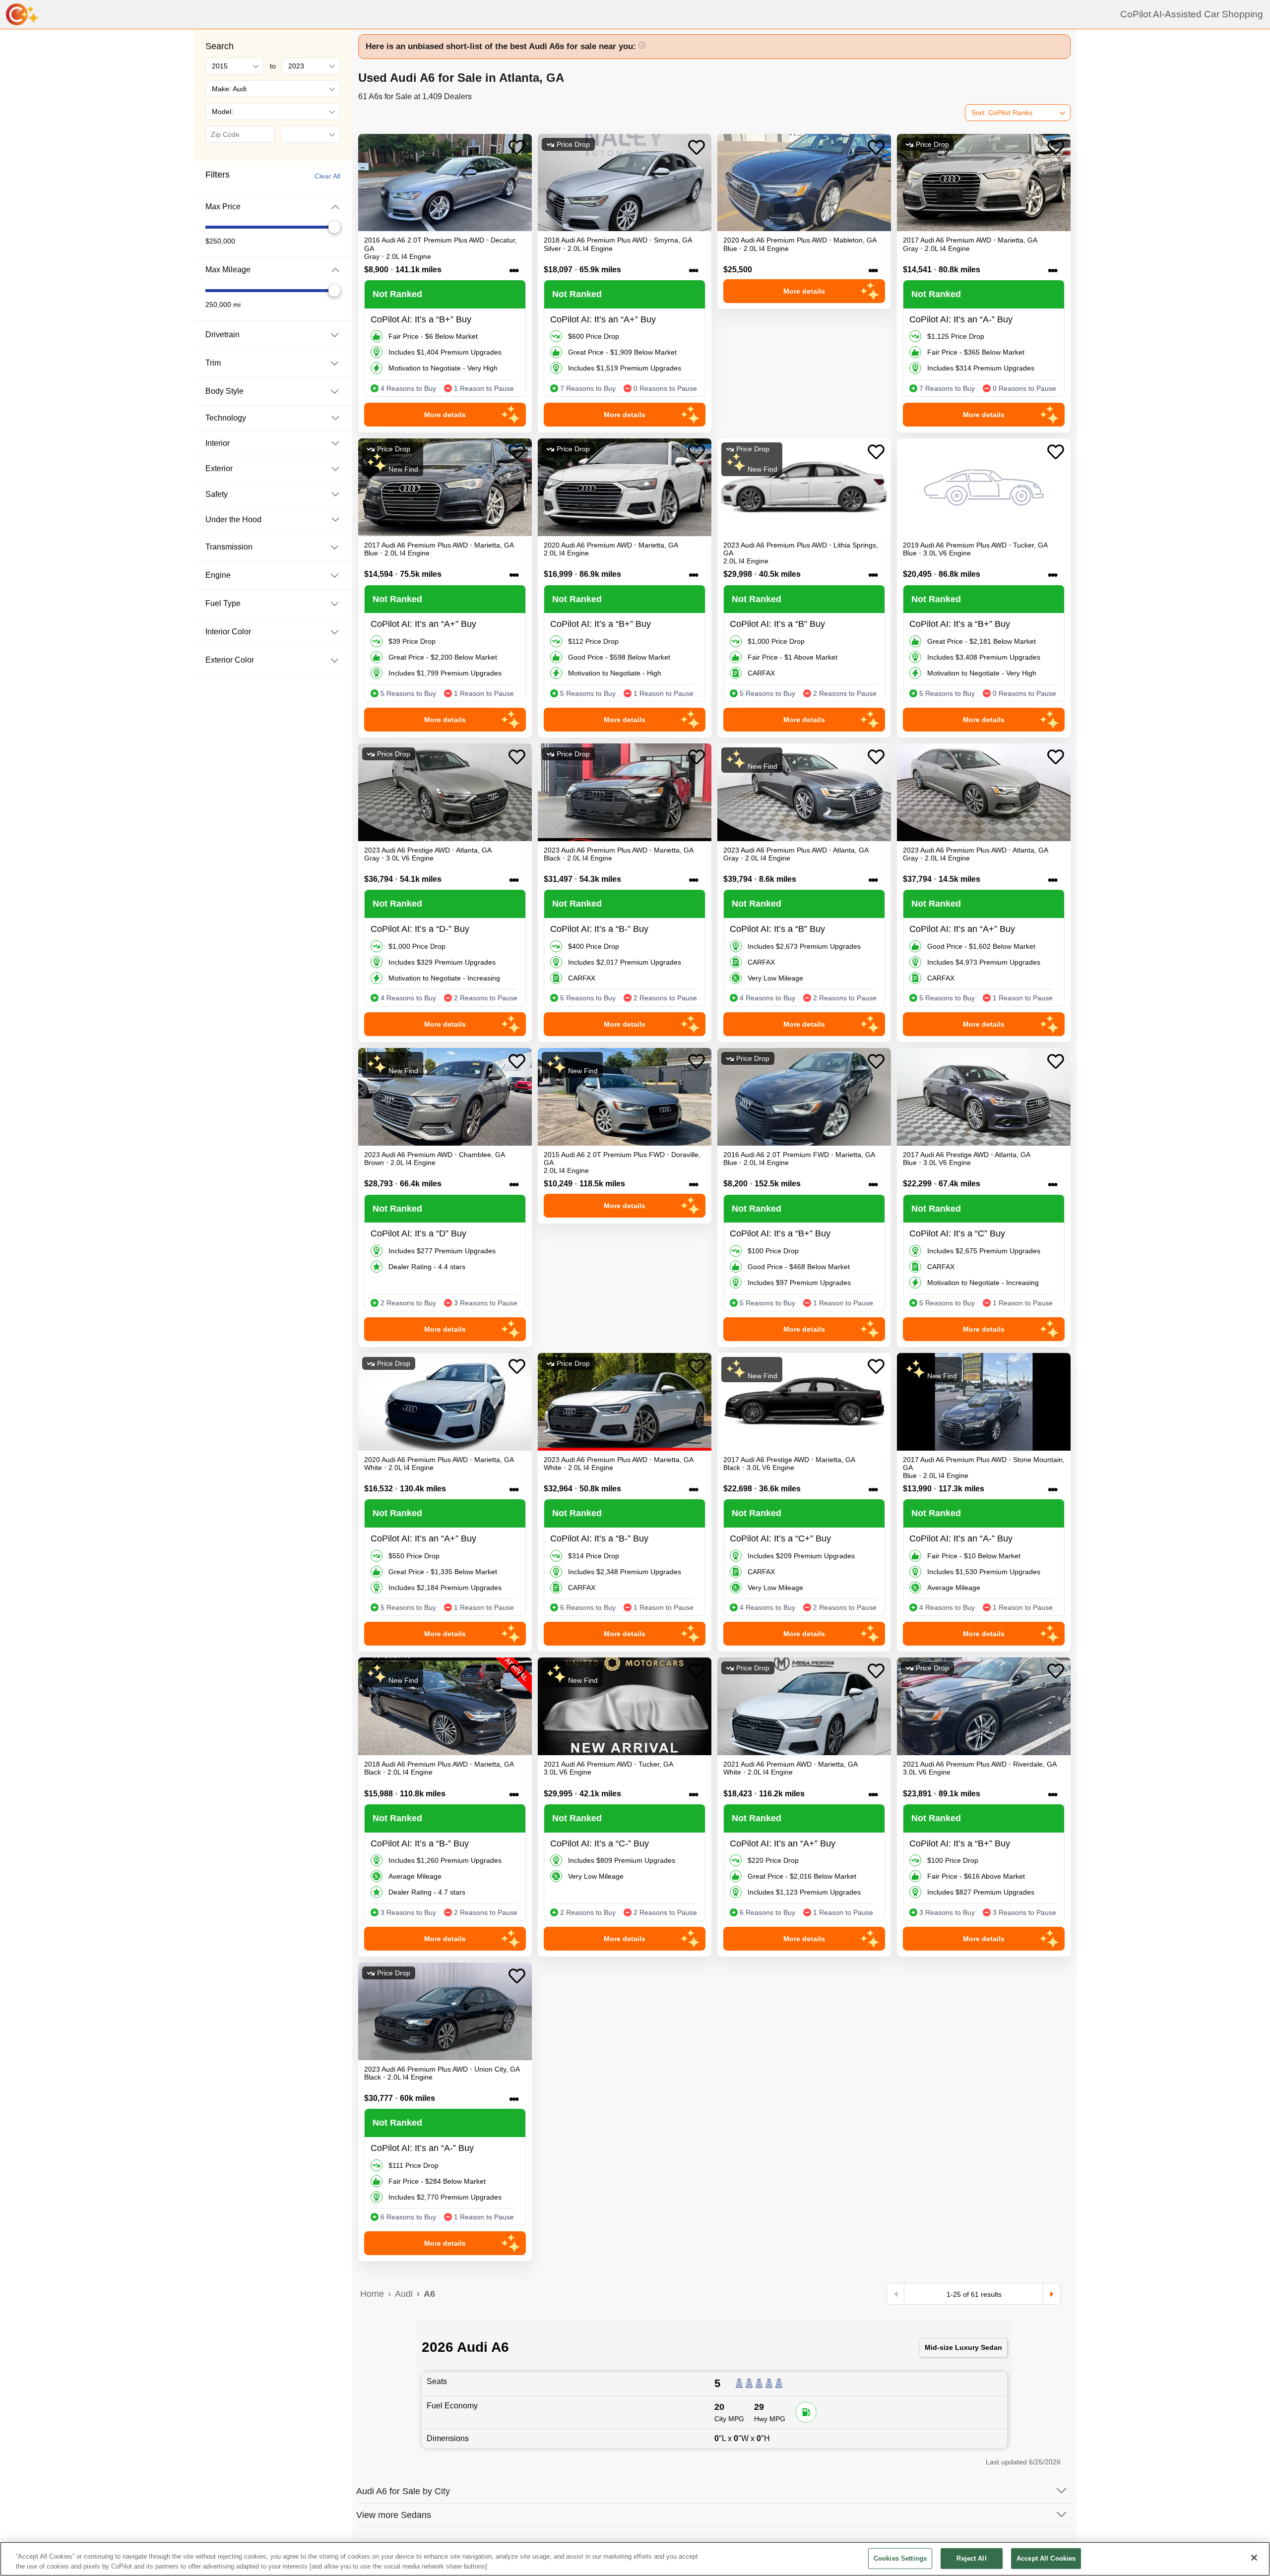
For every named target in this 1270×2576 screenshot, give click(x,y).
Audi (404, 2294)
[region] (635, 2559)
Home (372, 2294)
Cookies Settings (900, 2558)
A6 (429, 2294)
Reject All (971, 2558)
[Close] (1254, 2558)
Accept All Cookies (1046, 2558)
